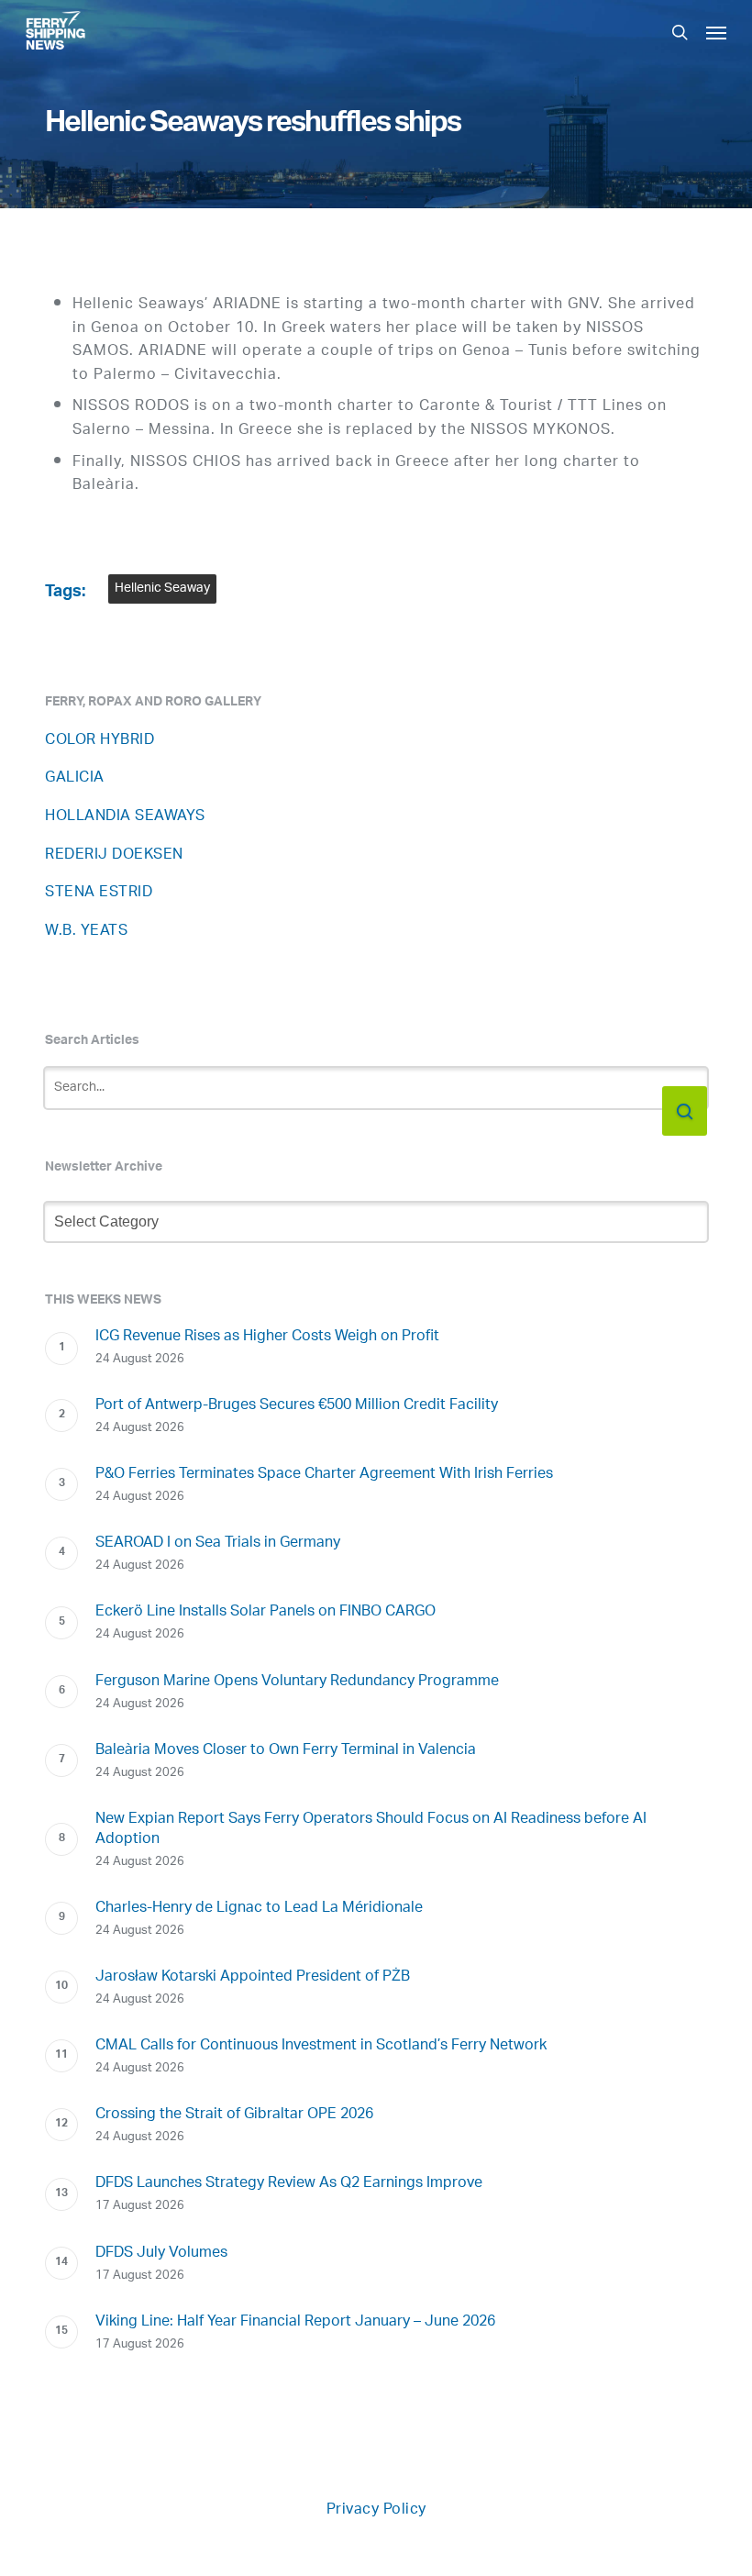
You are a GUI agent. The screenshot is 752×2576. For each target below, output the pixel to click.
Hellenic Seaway (162, 588)
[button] (716, 32)
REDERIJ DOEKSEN (114, 855)
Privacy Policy (376, 2510)
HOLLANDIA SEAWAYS (125, 817)
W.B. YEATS (86, 932)
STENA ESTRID (99, 893)
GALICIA (75, 778)
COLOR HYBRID (100, 741)
